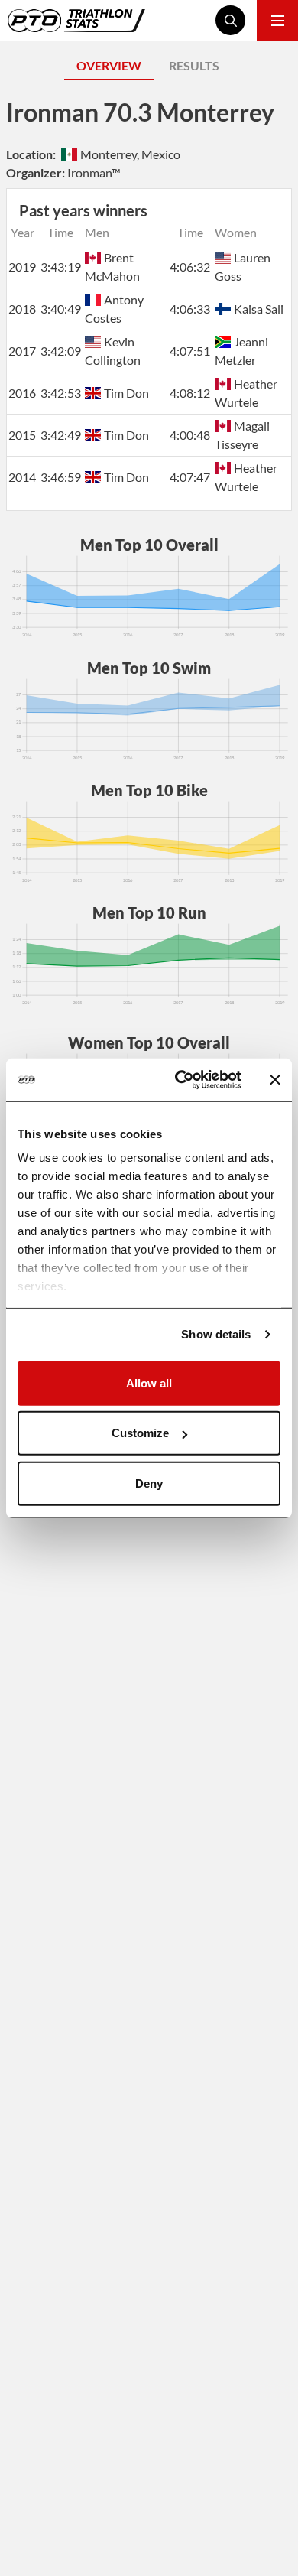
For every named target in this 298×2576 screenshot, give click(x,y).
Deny (149, 1483)
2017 (22, 351)
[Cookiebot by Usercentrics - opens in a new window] (181, 1080)
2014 (22, 477)
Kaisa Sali (259, 309)
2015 (22, 435)
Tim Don (126, 393)
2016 (22, 393)
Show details (216, 1334)
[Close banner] (275, 1080)
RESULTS (194, 65)
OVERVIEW (109, 65)
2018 (22, 309)
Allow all (149, 1382)
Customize (140, 1433)
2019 (22, 267)
